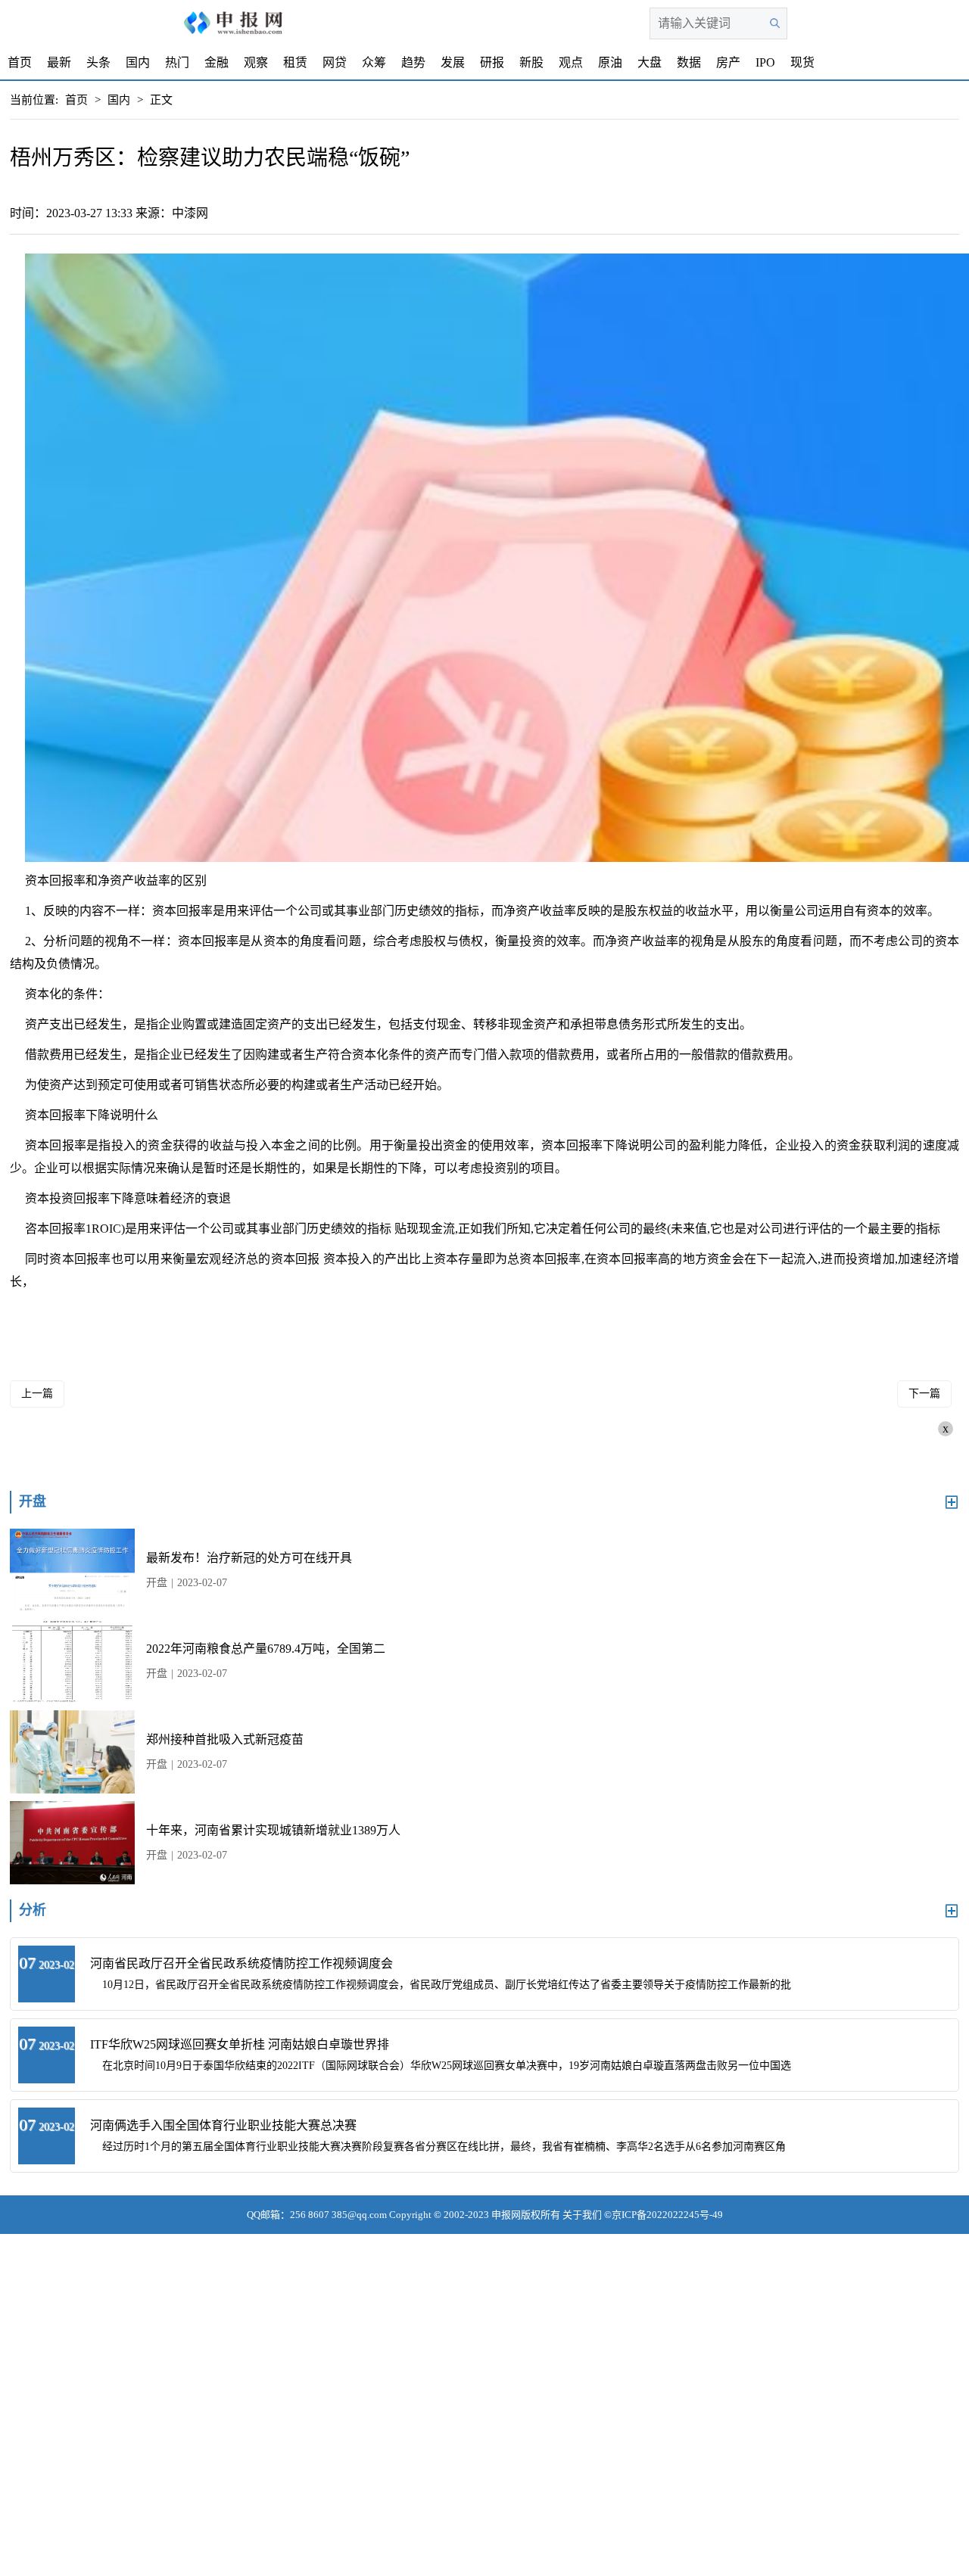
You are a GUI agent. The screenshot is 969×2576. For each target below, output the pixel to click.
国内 (138, 62)
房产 (728, 62)
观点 (571, 62)
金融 (217, 62)
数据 (689, 62)
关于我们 (582, 2215)
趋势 (413, 62)
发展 (453, 62)
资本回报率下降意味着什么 (285, 1312)
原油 (610, 62)
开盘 (33, 1501)
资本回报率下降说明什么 (143, 1312)
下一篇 (924, 1394)
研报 (492, 62)
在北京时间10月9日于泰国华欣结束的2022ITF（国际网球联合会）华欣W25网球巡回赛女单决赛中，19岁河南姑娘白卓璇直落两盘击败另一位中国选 (447, 2066)
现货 (802, 62)
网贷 (335, 62)
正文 (161, 100)
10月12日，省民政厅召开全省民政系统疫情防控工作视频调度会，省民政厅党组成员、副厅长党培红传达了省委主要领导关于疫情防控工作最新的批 (447, 1985)
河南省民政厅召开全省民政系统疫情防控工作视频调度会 (241, 1963)
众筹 (374, 62)
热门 (177, 62)
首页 (20, 62)
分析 (33, 1910)
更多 (952, 1502)
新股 (531, 62)
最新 (59, 62)
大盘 (650, 62)
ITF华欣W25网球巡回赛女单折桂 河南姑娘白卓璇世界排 (240, 2044)
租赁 (295, 62)
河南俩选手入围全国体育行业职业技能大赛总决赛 (223, 2125)
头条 (98, 62)
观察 (256, 62)
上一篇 (37, 1394)
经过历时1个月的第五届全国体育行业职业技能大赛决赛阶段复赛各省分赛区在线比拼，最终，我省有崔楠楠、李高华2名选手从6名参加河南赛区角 (444, 2147)
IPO (765, 62)
